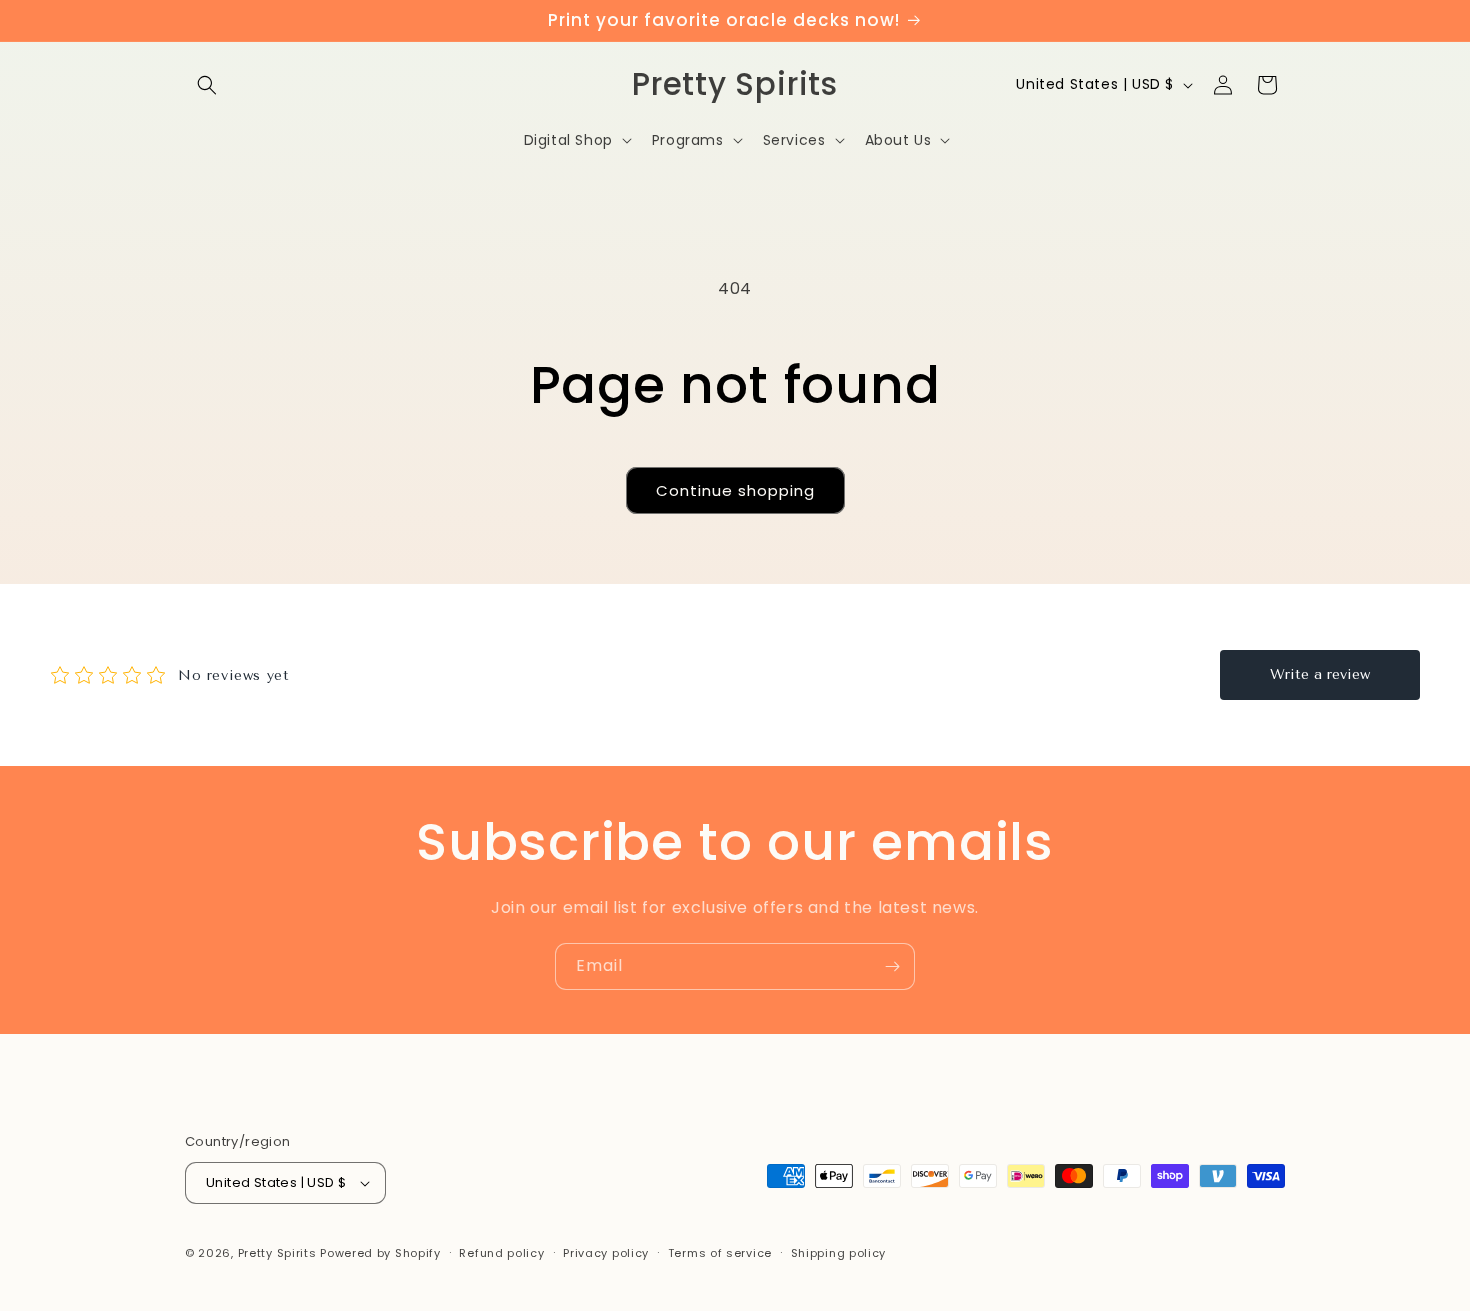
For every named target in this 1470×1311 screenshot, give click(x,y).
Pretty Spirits (277, 1253)
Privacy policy (606, 1253)
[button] (207, 85)
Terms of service (720, 1253)
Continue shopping (735, 490)
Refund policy (501, 1253)
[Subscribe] (892, 966)
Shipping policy (839, 1253)
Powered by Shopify (380, 1253)
